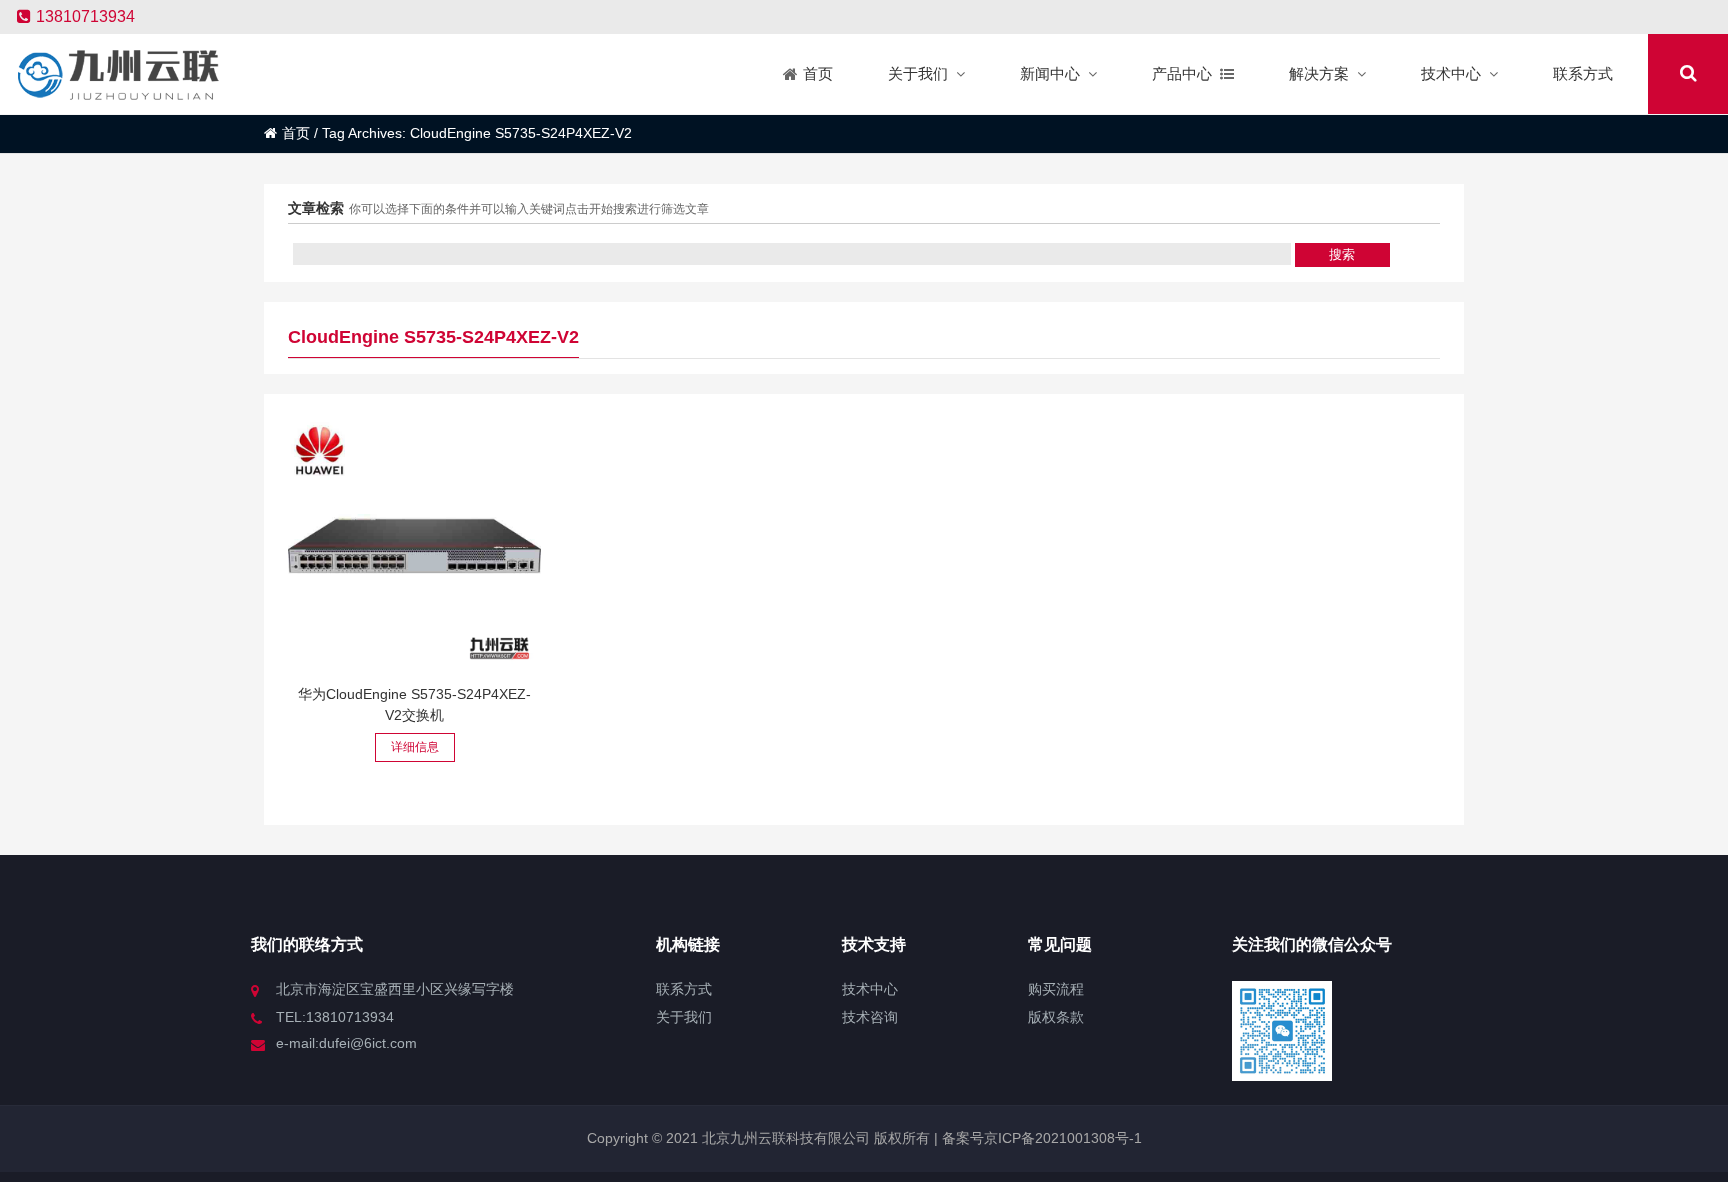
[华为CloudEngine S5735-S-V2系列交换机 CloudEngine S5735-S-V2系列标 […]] (414, 545)
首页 (296, 133)
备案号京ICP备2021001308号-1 (1040, 1138)
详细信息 (415, 747)
